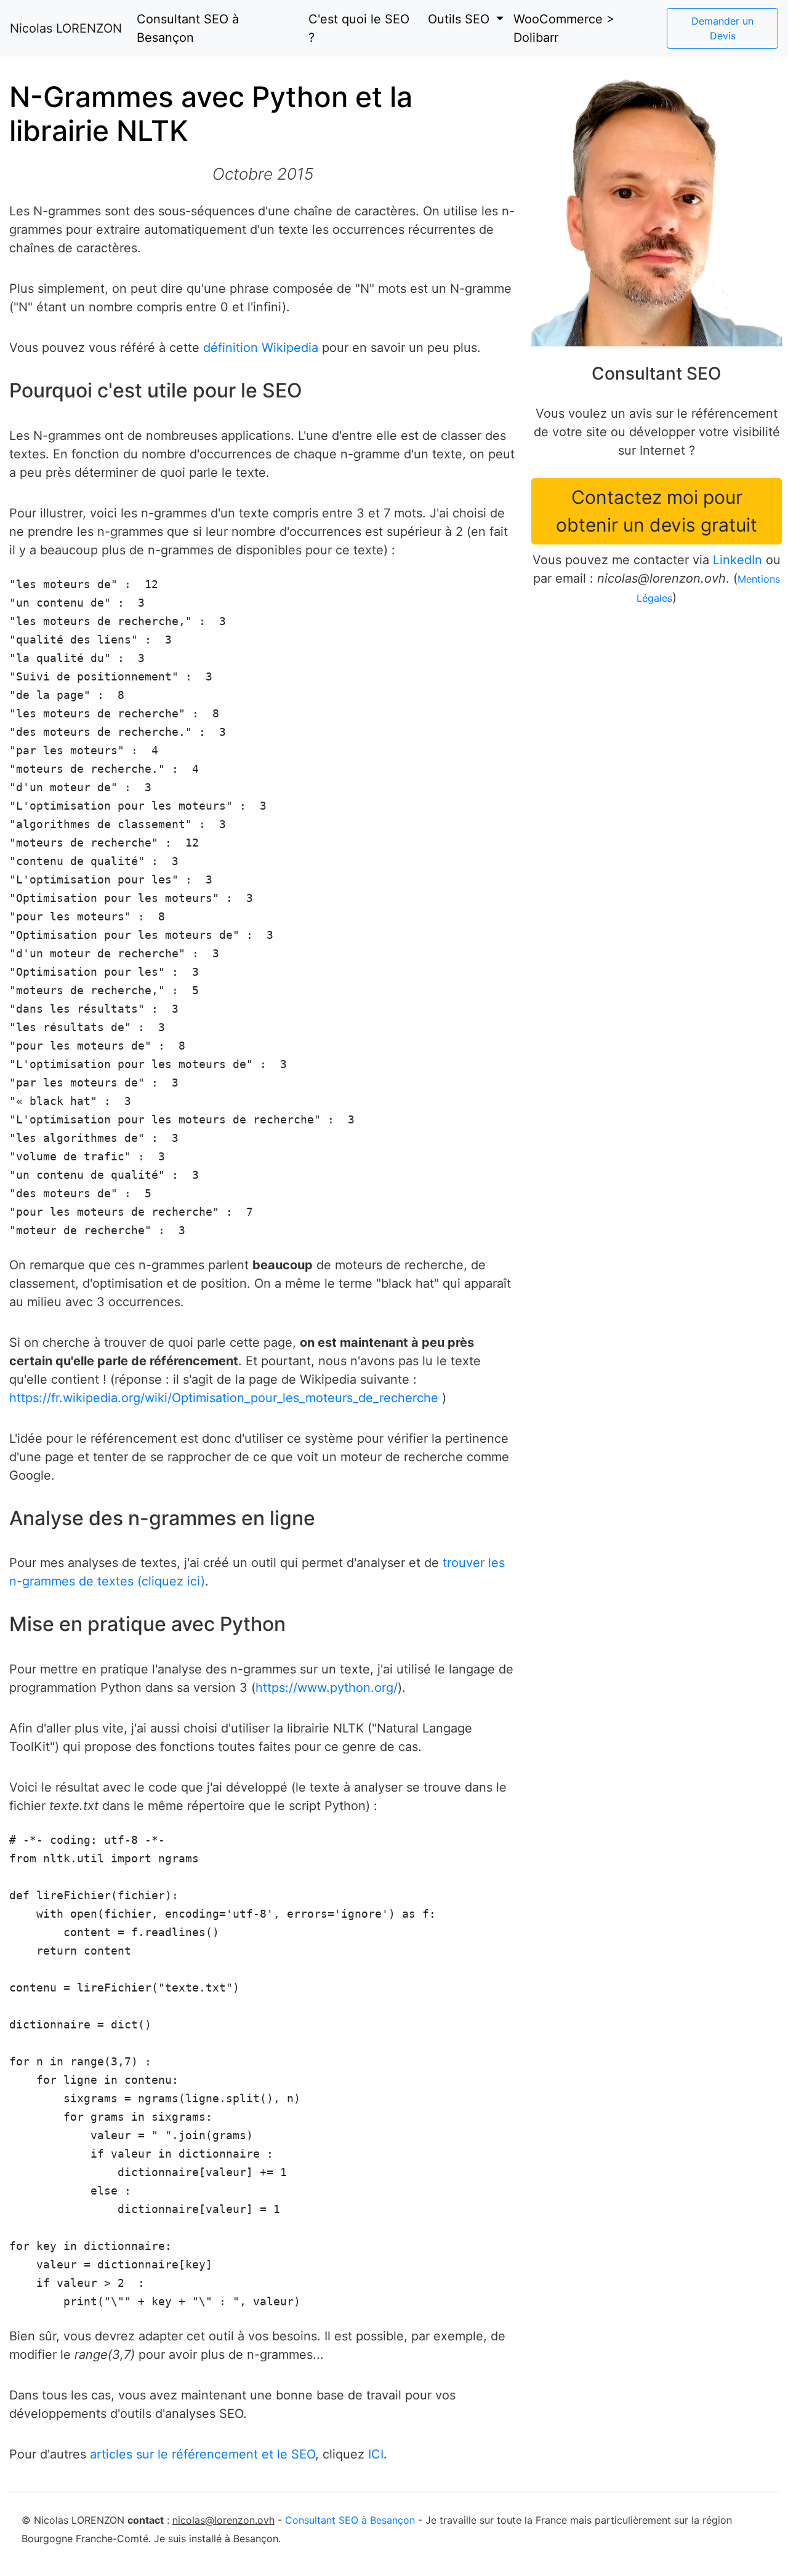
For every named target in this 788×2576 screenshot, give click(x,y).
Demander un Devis (722, 28)
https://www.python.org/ (327, 1688)
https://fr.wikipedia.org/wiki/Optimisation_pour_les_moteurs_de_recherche (224, 1398)
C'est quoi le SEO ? (359, 28)
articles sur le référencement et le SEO (203, 2454)
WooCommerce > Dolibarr (564, 28)
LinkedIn (738, 560)
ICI (376, 2454)
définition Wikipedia (261, 348)
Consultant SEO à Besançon (188, 28)
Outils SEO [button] (460, 19)
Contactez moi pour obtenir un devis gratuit (657, 511)
